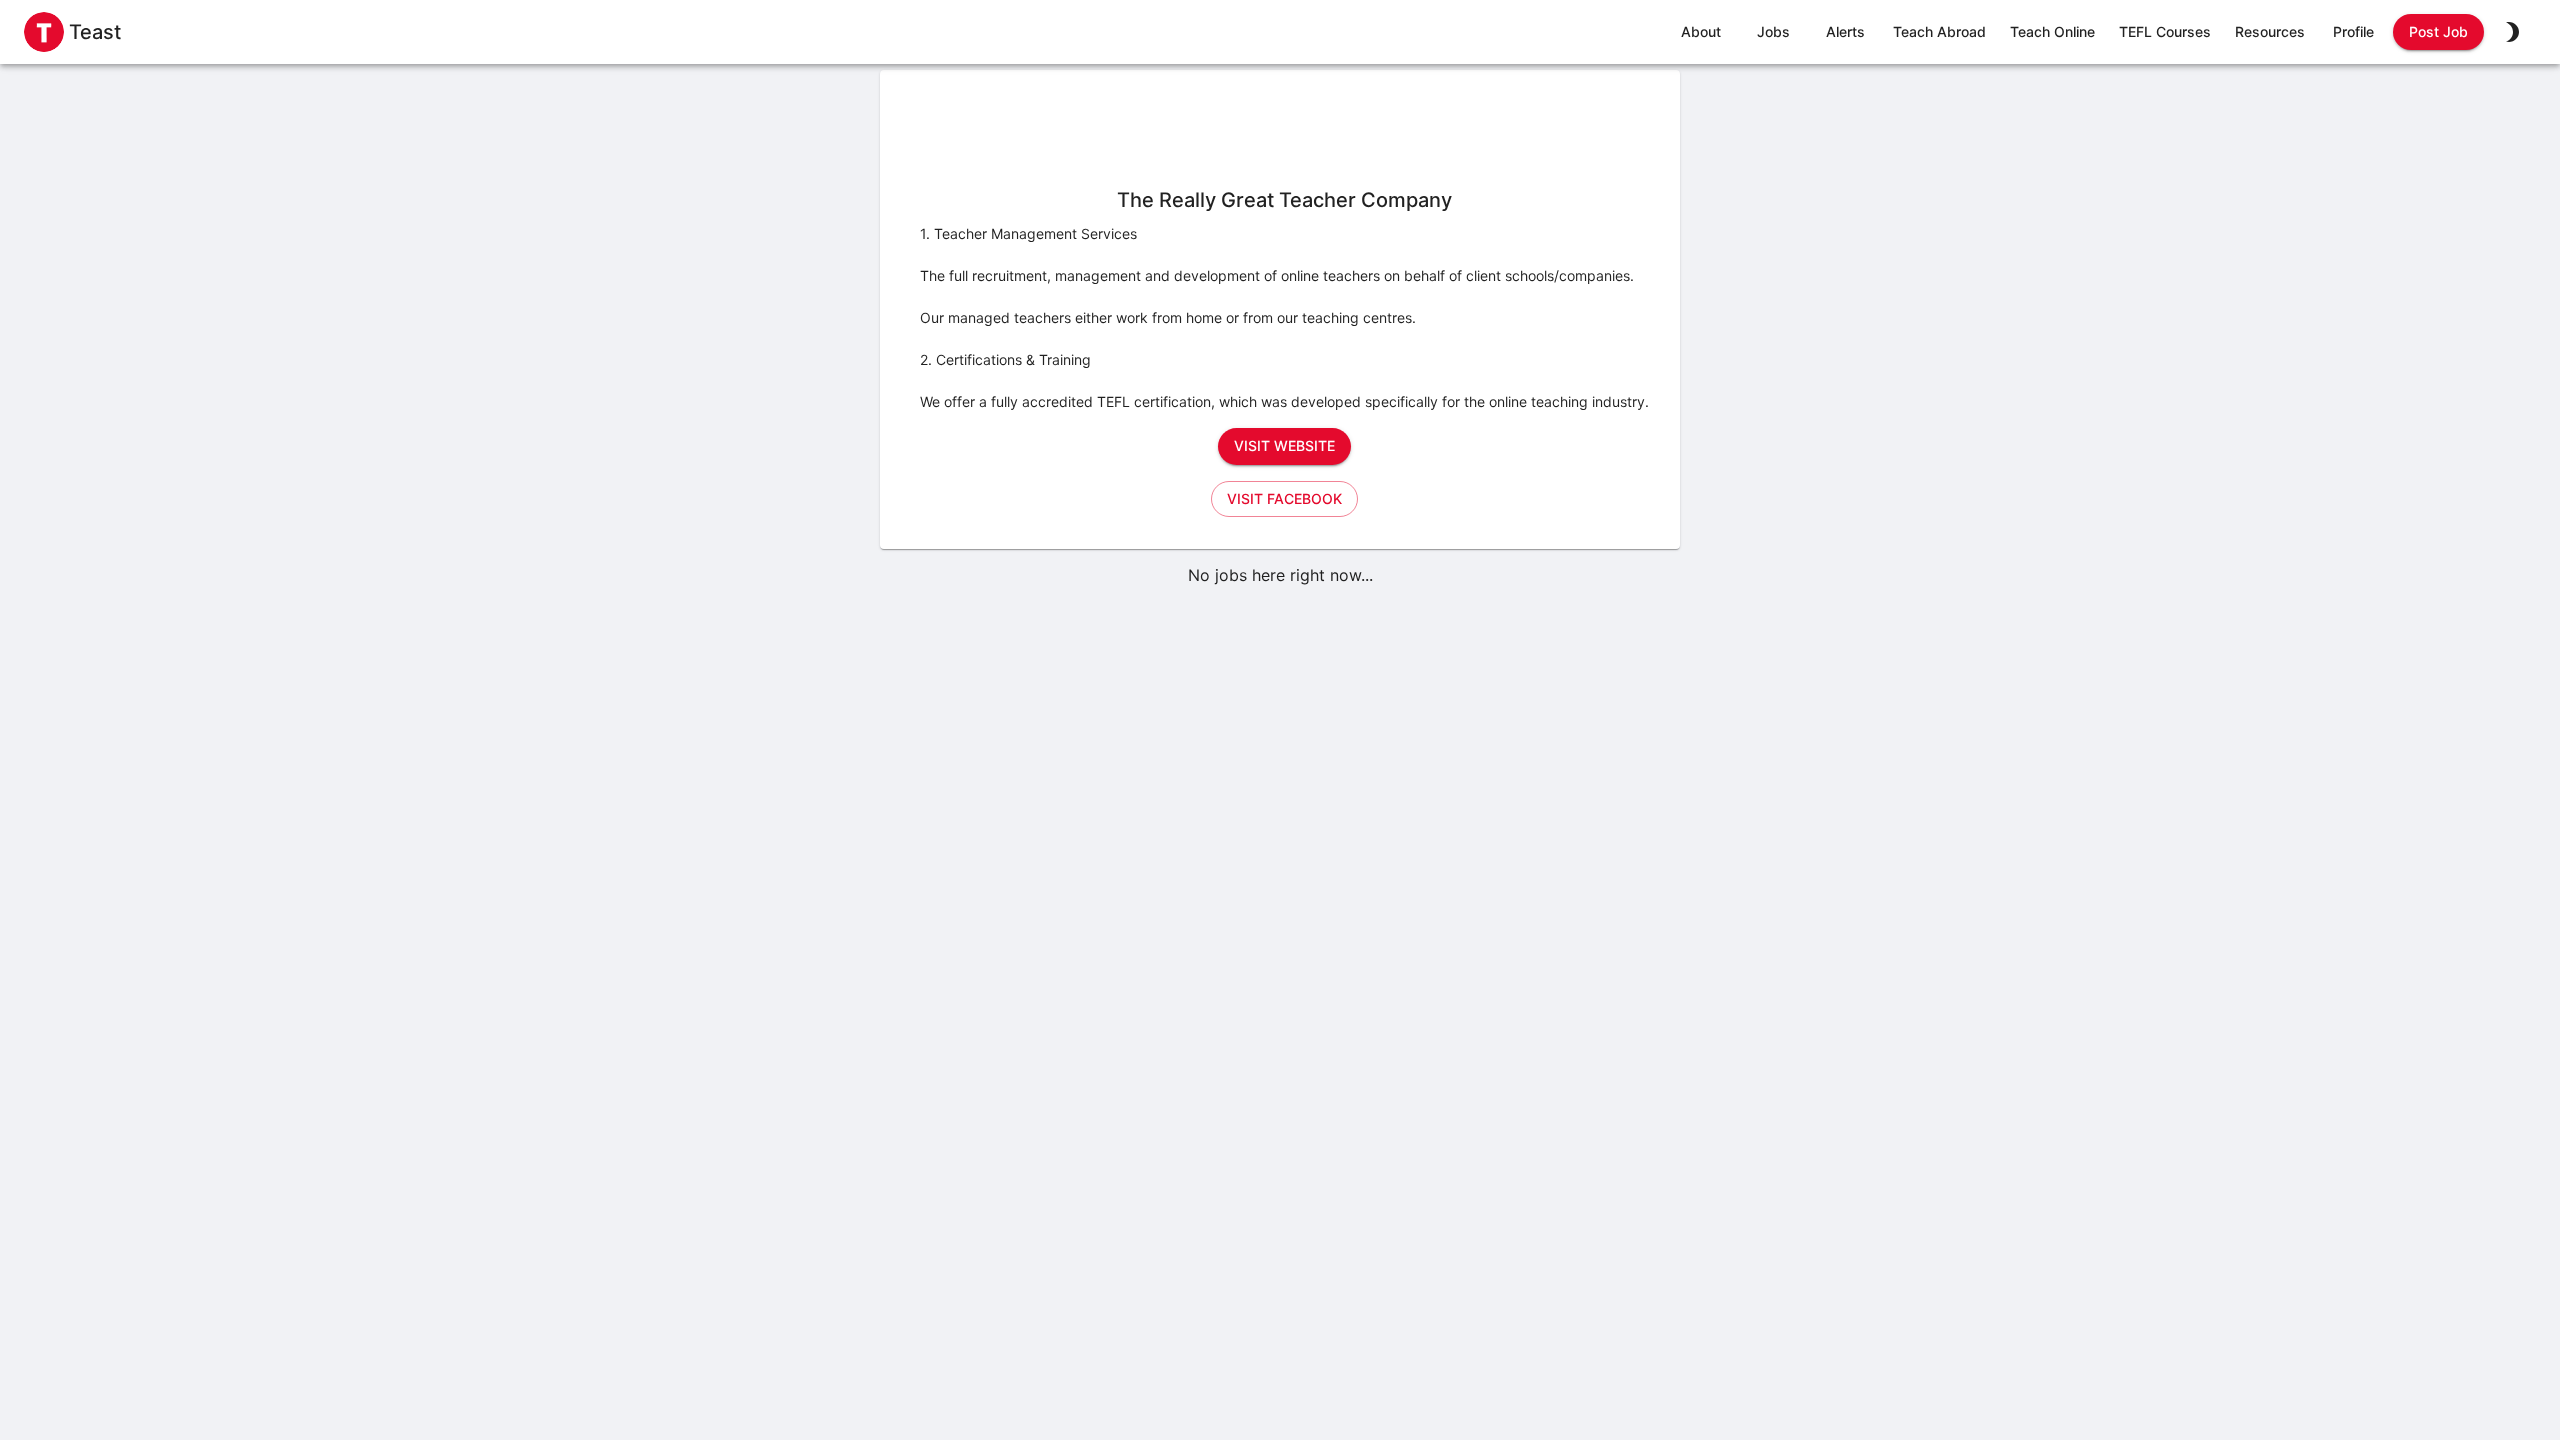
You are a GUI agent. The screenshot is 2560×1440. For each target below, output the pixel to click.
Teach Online (2052, 31)
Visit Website (1284, 445)
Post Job (2438, 31)
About (1701, 31)
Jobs (1773, 31)
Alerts (1845, 31)
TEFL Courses (2165, 31)
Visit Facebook (1284, 498)
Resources (2270, 31)
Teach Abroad (1939, 31)
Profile (2353, 31)
